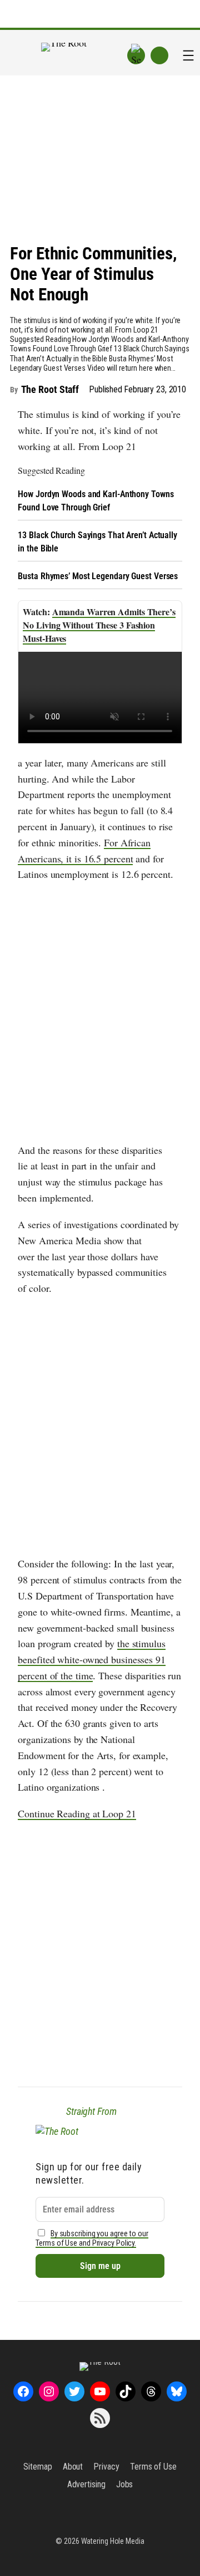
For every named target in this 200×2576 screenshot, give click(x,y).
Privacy (106, 2467)
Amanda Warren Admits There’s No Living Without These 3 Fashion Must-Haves (99, 625)
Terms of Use (153, 2467)
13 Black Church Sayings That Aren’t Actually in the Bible (97, 542)
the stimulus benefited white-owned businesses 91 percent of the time (92, 1659)
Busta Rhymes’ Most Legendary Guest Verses (98, 576)
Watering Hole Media (113, 2541)
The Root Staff (50, 389)
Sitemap (37, 2467)
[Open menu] (188, 55)
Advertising (86, 2484)
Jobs (125, 2484)
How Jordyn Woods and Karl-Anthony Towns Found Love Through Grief (96, 501)
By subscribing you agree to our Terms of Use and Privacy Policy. (92, 2238)
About (73, 2467)
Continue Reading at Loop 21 (77, 1813)
